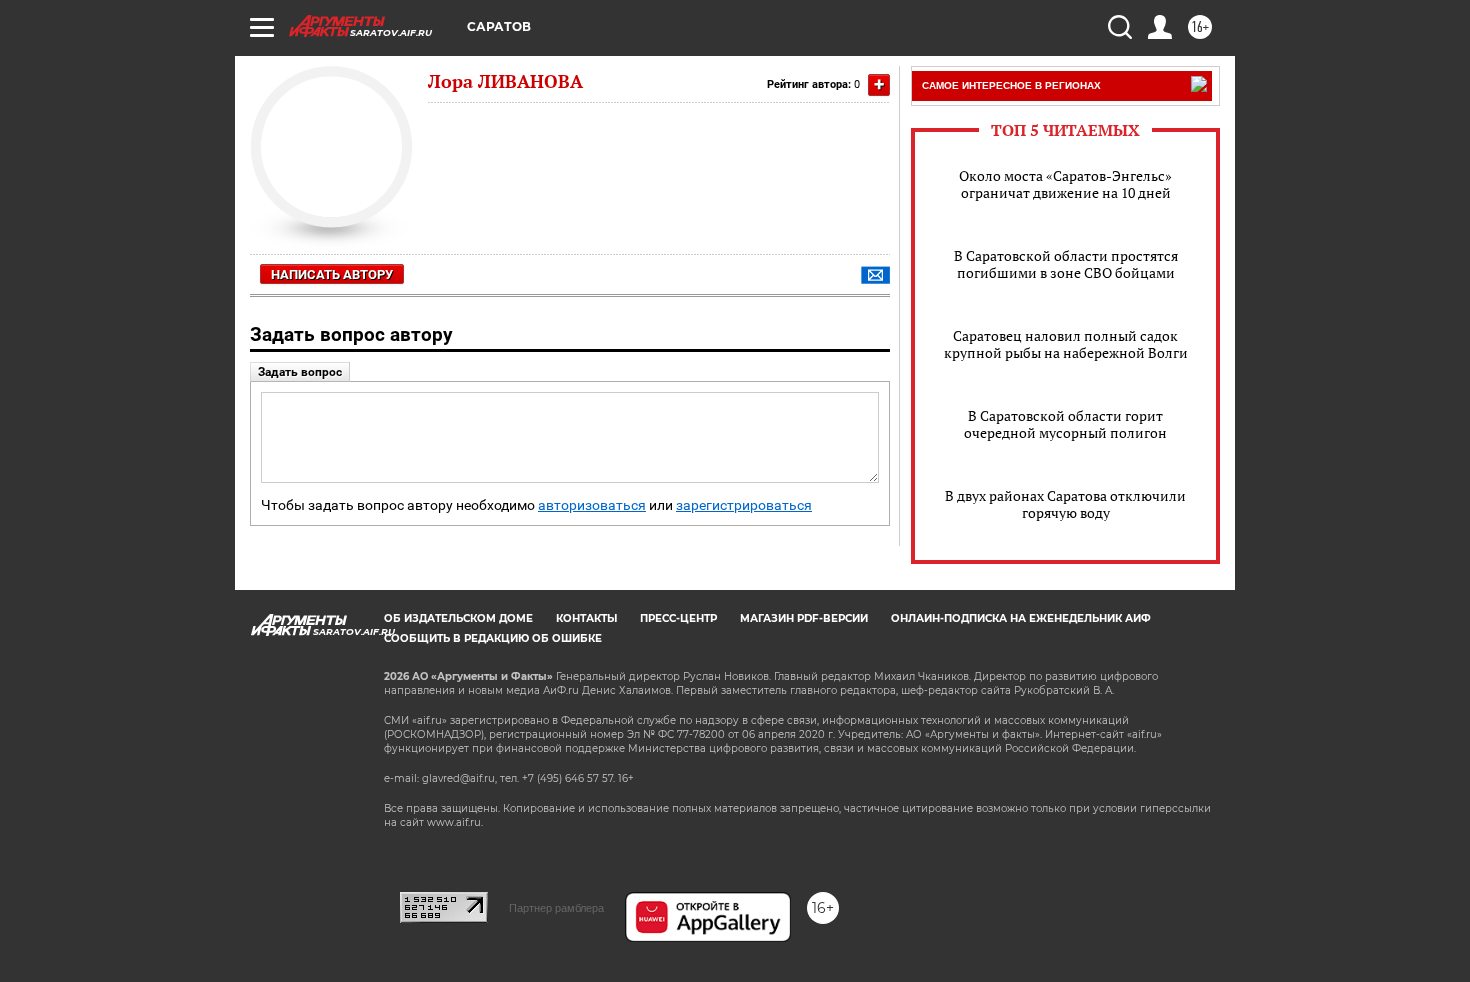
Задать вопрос (300, 372)
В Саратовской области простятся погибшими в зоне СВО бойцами (1066, 264)
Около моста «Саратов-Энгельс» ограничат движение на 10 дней (1065, 184)
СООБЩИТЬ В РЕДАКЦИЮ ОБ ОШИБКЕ (493, 638)
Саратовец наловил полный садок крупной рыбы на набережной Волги (1066, 344)
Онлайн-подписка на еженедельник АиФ (1021, 618)
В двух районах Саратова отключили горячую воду (1065, 504)
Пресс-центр (678, 618)
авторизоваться (592, 505)
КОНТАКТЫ (586, 618)
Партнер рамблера (556, 908)
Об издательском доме (458, 618)
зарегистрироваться (744, 505)
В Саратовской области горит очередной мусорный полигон (1065, 424)
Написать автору (332, 274)
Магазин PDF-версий (804, 618)
